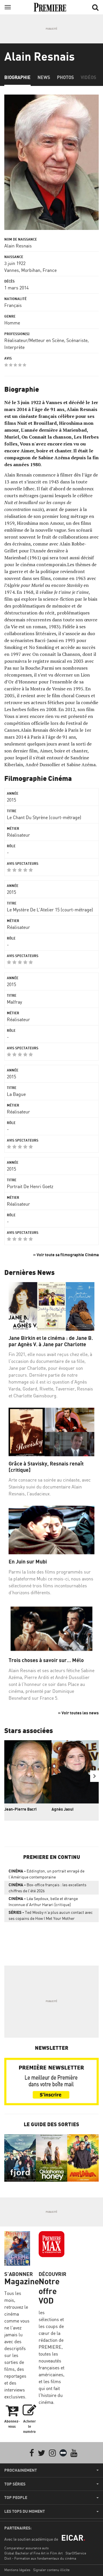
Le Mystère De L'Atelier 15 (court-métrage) (50, 910)
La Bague (16, 1094)
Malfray (14, 1002)
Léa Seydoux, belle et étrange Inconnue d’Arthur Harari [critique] (43, 1901)
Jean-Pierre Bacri (20, 1809)
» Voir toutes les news (78, 1713)
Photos (65, 77)
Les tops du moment (25, 2511)
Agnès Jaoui (63, 1809)
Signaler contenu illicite (51, 2570)
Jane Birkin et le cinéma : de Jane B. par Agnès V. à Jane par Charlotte (51, 1341)
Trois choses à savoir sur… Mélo (46, 1660)
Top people (16, 2498)
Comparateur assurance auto (26, 2548)
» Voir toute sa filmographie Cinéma (66, 1255)
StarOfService (76, 2553)
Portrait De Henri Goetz (30, 1186)
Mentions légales (17, 2570)
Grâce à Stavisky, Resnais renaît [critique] (46, 1467)
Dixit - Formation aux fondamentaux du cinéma (40, 2558)
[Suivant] (94, 1776)
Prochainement (21, 2470)
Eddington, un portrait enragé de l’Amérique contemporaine (46, 1874)
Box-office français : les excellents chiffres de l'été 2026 (47, 1888)
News (44, 77)
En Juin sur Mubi (28, 1562)
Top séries (15, 2484)
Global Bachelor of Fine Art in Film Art (33, 2553)
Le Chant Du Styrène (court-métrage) (44, 817)
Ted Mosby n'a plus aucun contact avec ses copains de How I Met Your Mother (51, 1915)
